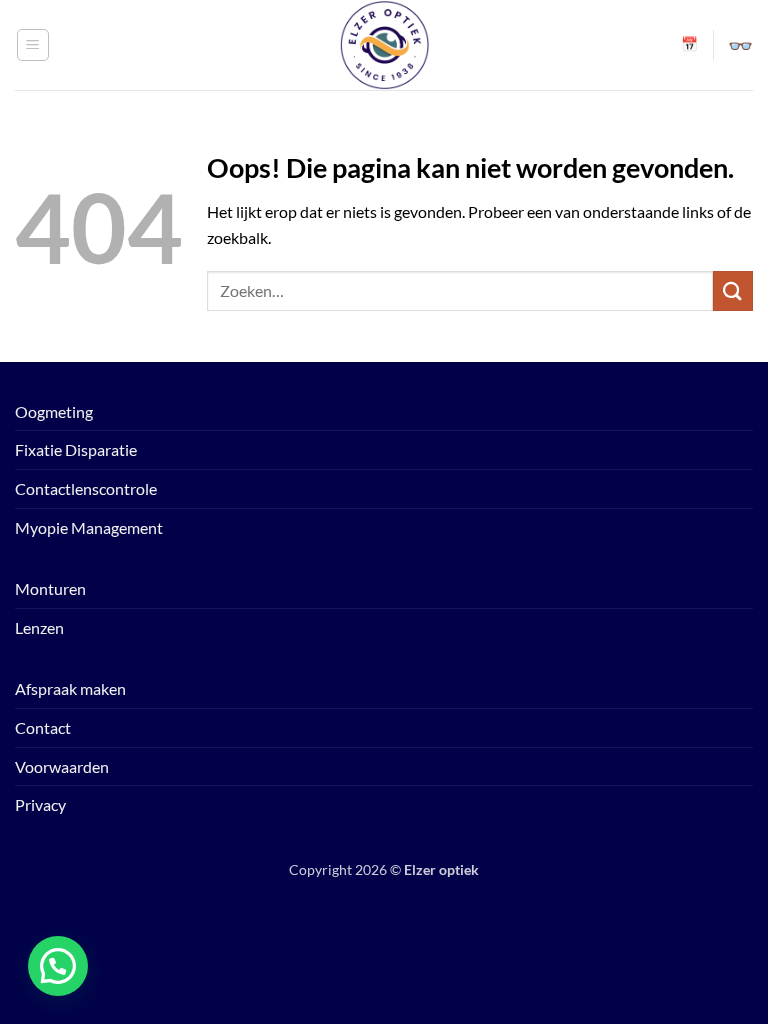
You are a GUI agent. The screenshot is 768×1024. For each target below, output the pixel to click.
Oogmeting (54, 411)
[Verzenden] (733, 290)
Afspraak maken (70, 688)
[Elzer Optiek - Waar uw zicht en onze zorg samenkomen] (384, 45)
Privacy (40, 804)
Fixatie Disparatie (76, 449)
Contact (43, 727)
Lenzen (39, 627)
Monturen (50, 588)
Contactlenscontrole (86, 488)
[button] (33, 45)
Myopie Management (89, 527)
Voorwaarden (62, 766)
